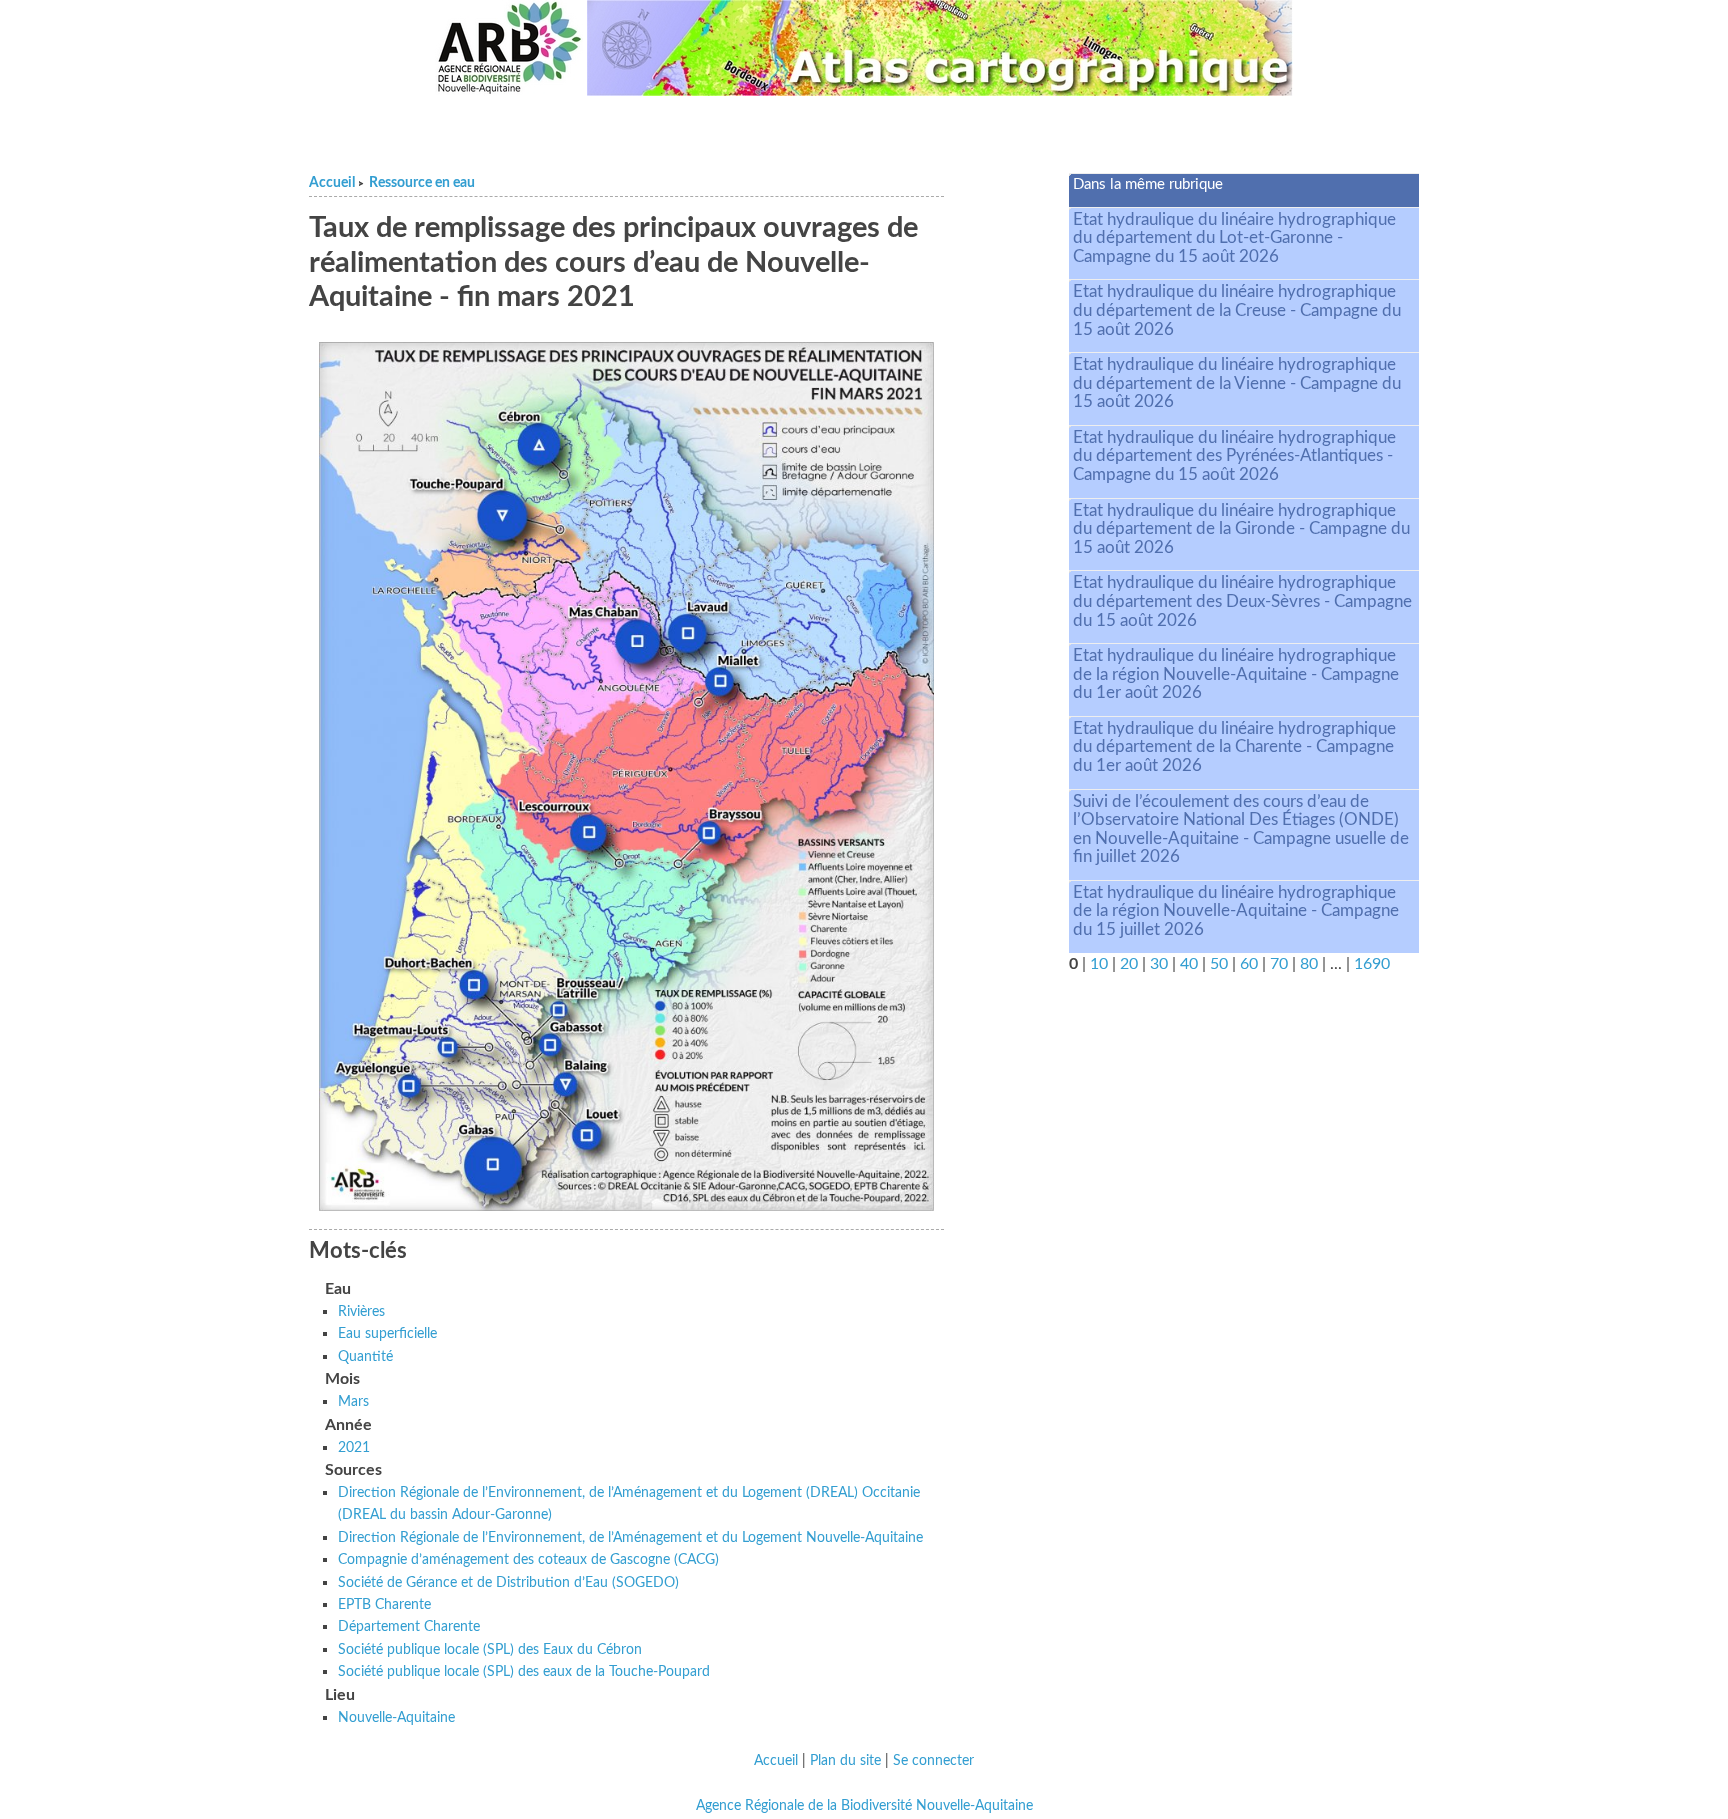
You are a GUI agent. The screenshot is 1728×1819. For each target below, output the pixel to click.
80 (1309, 964)
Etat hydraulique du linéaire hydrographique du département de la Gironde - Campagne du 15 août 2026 (1241, 529)
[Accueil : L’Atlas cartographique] (940, 48)
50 (1219, 964)
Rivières (361, 1311)
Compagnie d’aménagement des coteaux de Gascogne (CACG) (528, 1559)
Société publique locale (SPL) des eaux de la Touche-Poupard (524, 1671)
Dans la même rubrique (1148, 184)
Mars (353, 1401)
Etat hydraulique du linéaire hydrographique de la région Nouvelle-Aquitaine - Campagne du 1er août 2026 (1236, 674)
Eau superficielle (387, 1333)
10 (1099, 964)
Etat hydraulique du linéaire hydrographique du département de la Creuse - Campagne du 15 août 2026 (1237, 310)
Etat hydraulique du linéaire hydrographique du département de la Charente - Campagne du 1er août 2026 (1234, 747)
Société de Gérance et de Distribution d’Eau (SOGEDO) (508, 1582)
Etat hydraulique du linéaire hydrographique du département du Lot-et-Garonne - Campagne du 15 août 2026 (1234, 238)
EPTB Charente (384, 1604)
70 (1279, 964)
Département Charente (409, 1626)
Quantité (365, 1356)
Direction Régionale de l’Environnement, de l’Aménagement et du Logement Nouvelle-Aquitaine (630, 1537)
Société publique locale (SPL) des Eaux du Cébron (490, 1649)
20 (1129, 964)
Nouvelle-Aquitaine (396, 1717)
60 (1249, 964)
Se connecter (933, 1761)
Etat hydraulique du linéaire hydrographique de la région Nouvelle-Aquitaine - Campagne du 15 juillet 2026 (1236, 911)
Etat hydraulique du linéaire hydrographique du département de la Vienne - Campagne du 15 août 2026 (1237, 383)
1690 (1372, 964)
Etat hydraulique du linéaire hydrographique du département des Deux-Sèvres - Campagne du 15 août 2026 (1242, 601)
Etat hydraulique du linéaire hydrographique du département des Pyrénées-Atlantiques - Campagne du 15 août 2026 (1234, 456)
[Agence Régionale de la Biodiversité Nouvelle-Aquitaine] (509, 48)
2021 (354, 1447)
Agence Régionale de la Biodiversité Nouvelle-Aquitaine (864, 1806)
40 (1189, 964)
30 (1159, 964)
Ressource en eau (422, 183)
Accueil (332, 183)
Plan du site (845, 1761)
